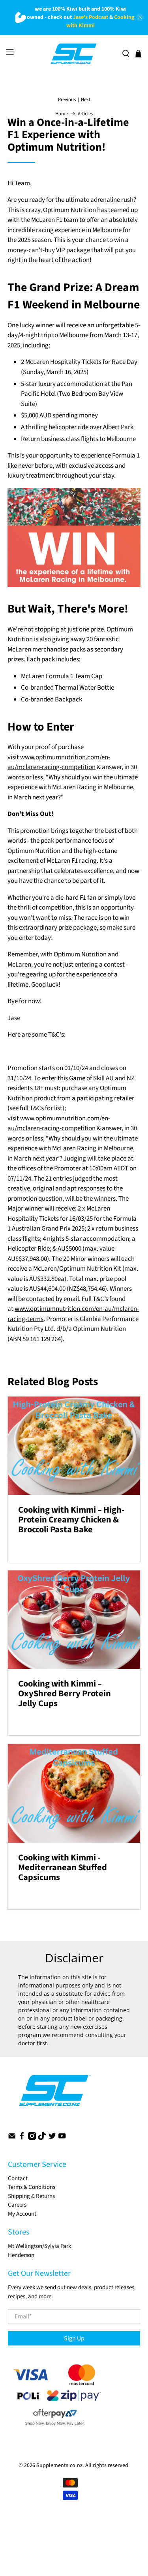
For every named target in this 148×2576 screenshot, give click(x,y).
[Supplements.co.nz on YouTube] (62, 2138)
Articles (85, 114)
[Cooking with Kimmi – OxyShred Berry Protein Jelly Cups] (74, 1620)
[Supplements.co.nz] (74, 54)
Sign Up (74, 2338)
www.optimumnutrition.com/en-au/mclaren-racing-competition (59, 762)
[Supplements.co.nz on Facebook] (22, 2138)
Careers (17, 2205)
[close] (140, 17)
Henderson (21, 2255)
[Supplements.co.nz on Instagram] (32, 2138)
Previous (67, 100)
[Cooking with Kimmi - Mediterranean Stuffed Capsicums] (74, 1793)
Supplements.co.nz (59, 2465)
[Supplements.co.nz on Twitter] (52, 2138)
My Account (22, 2214)
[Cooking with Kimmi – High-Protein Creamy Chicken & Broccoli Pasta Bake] (74, 1446)
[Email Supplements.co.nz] (12, 2138)
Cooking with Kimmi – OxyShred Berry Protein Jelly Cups (65, 1694)
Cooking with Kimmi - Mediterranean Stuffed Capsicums (63, 1867)
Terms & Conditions (32, 2187)
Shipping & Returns (31, 2196)
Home (62, 114)
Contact (18, 2178)
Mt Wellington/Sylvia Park (39, 2246)
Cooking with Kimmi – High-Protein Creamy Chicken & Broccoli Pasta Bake (71, 1520)
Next (86, 100)
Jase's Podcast (91, 17)
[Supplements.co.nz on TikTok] (42, 2138)
